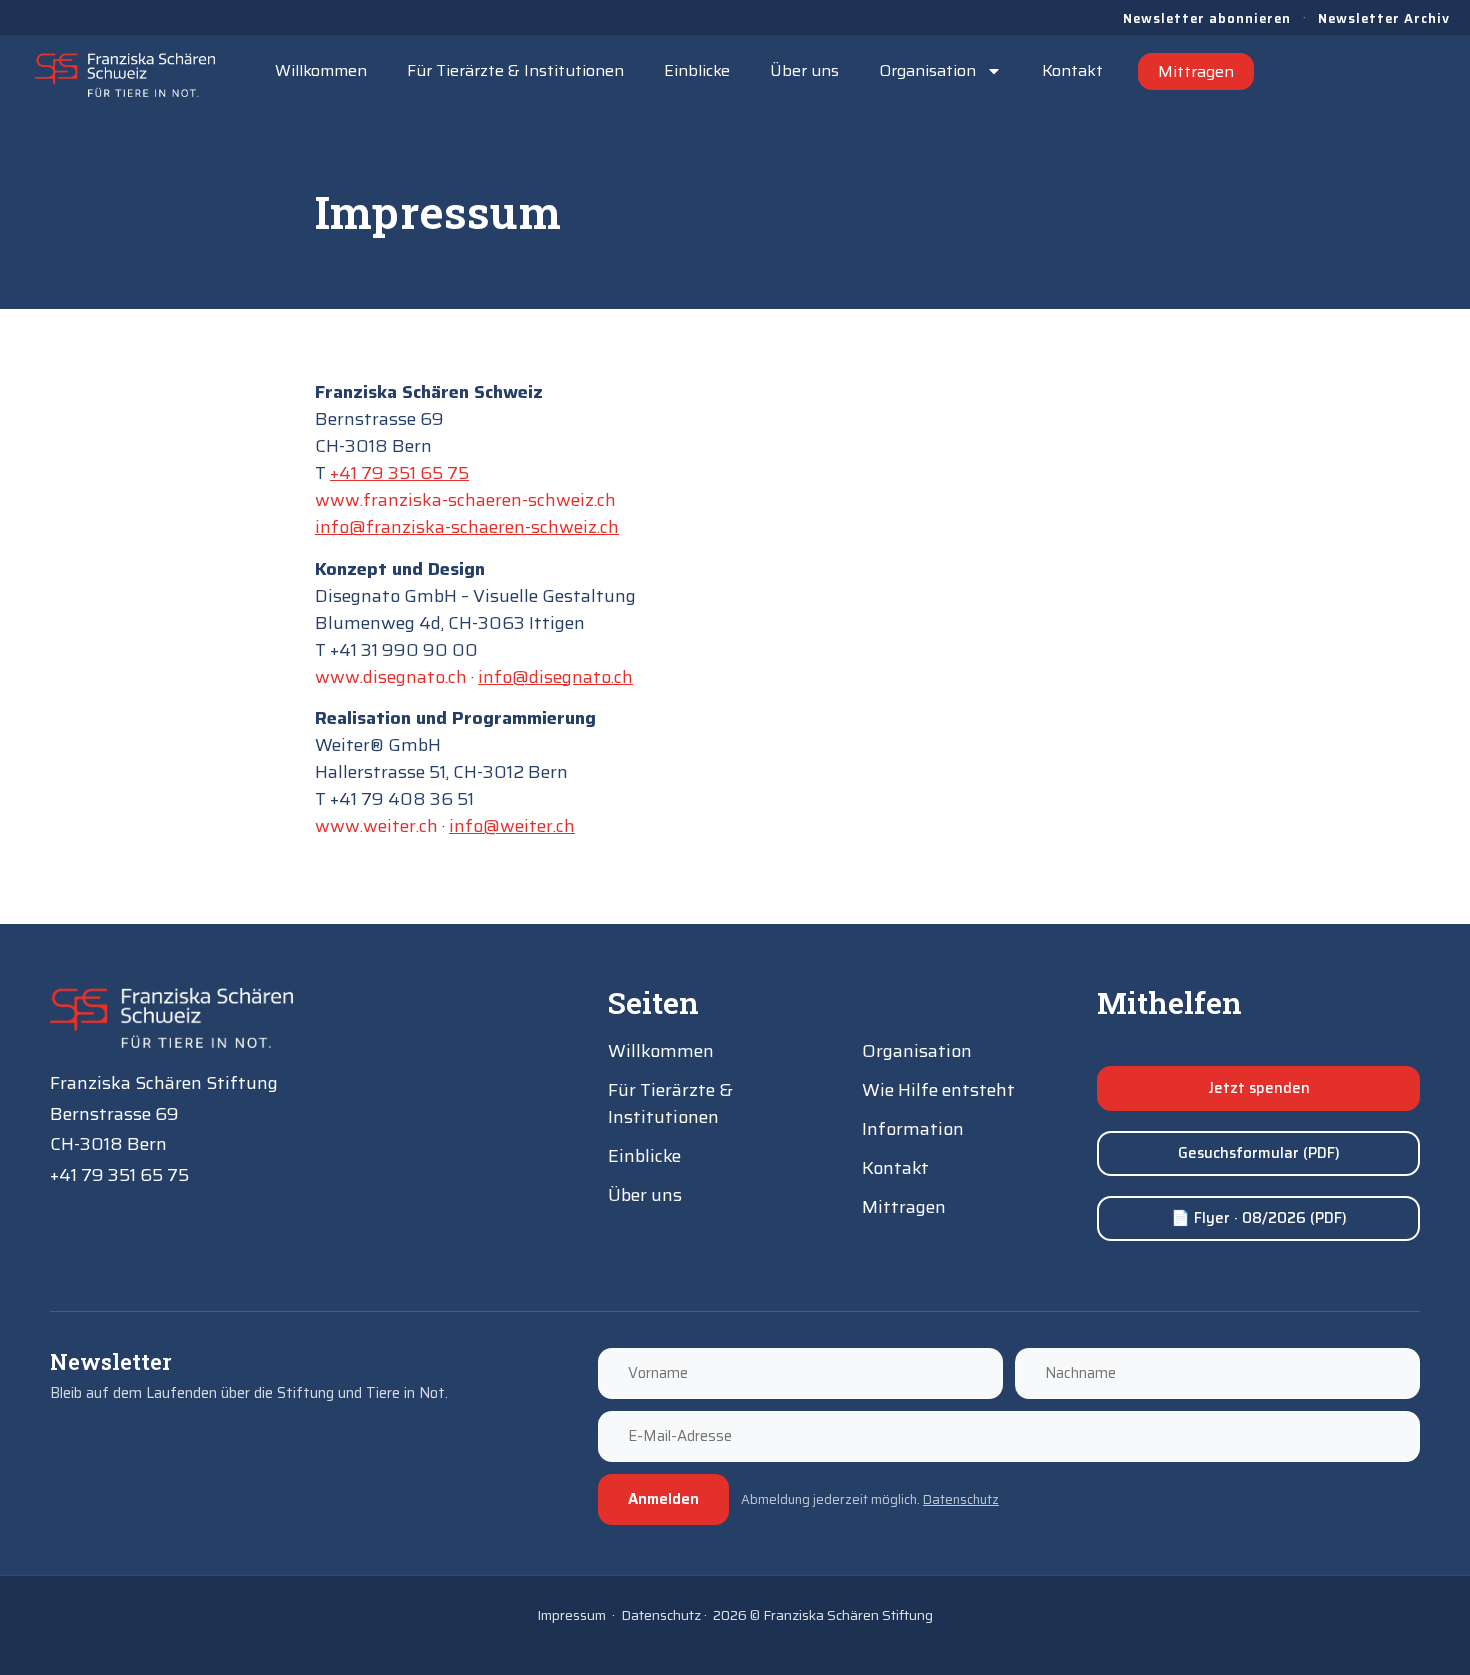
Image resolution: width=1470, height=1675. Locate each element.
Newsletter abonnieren (1207, 18)
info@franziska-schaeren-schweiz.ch (467, 527)
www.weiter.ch (376, 826)
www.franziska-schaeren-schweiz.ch (465, 500)
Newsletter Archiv (1384, 18)
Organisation (927, 70)
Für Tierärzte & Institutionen (515, 70)
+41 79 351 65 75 (399, 473)
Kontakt (1072, 70)
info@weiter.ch (512, 826)
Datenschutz (961, 1499)
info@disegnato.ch (555, 677)
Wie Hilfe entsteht (938, 1090)
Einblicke (697, 70)
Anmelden (663, 1499)
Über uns (804, 70)
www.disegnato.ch (391, 677)
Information (913, 1129)
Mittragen (1196, 71)
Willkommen (321, 70)
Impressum (571, 1615)
